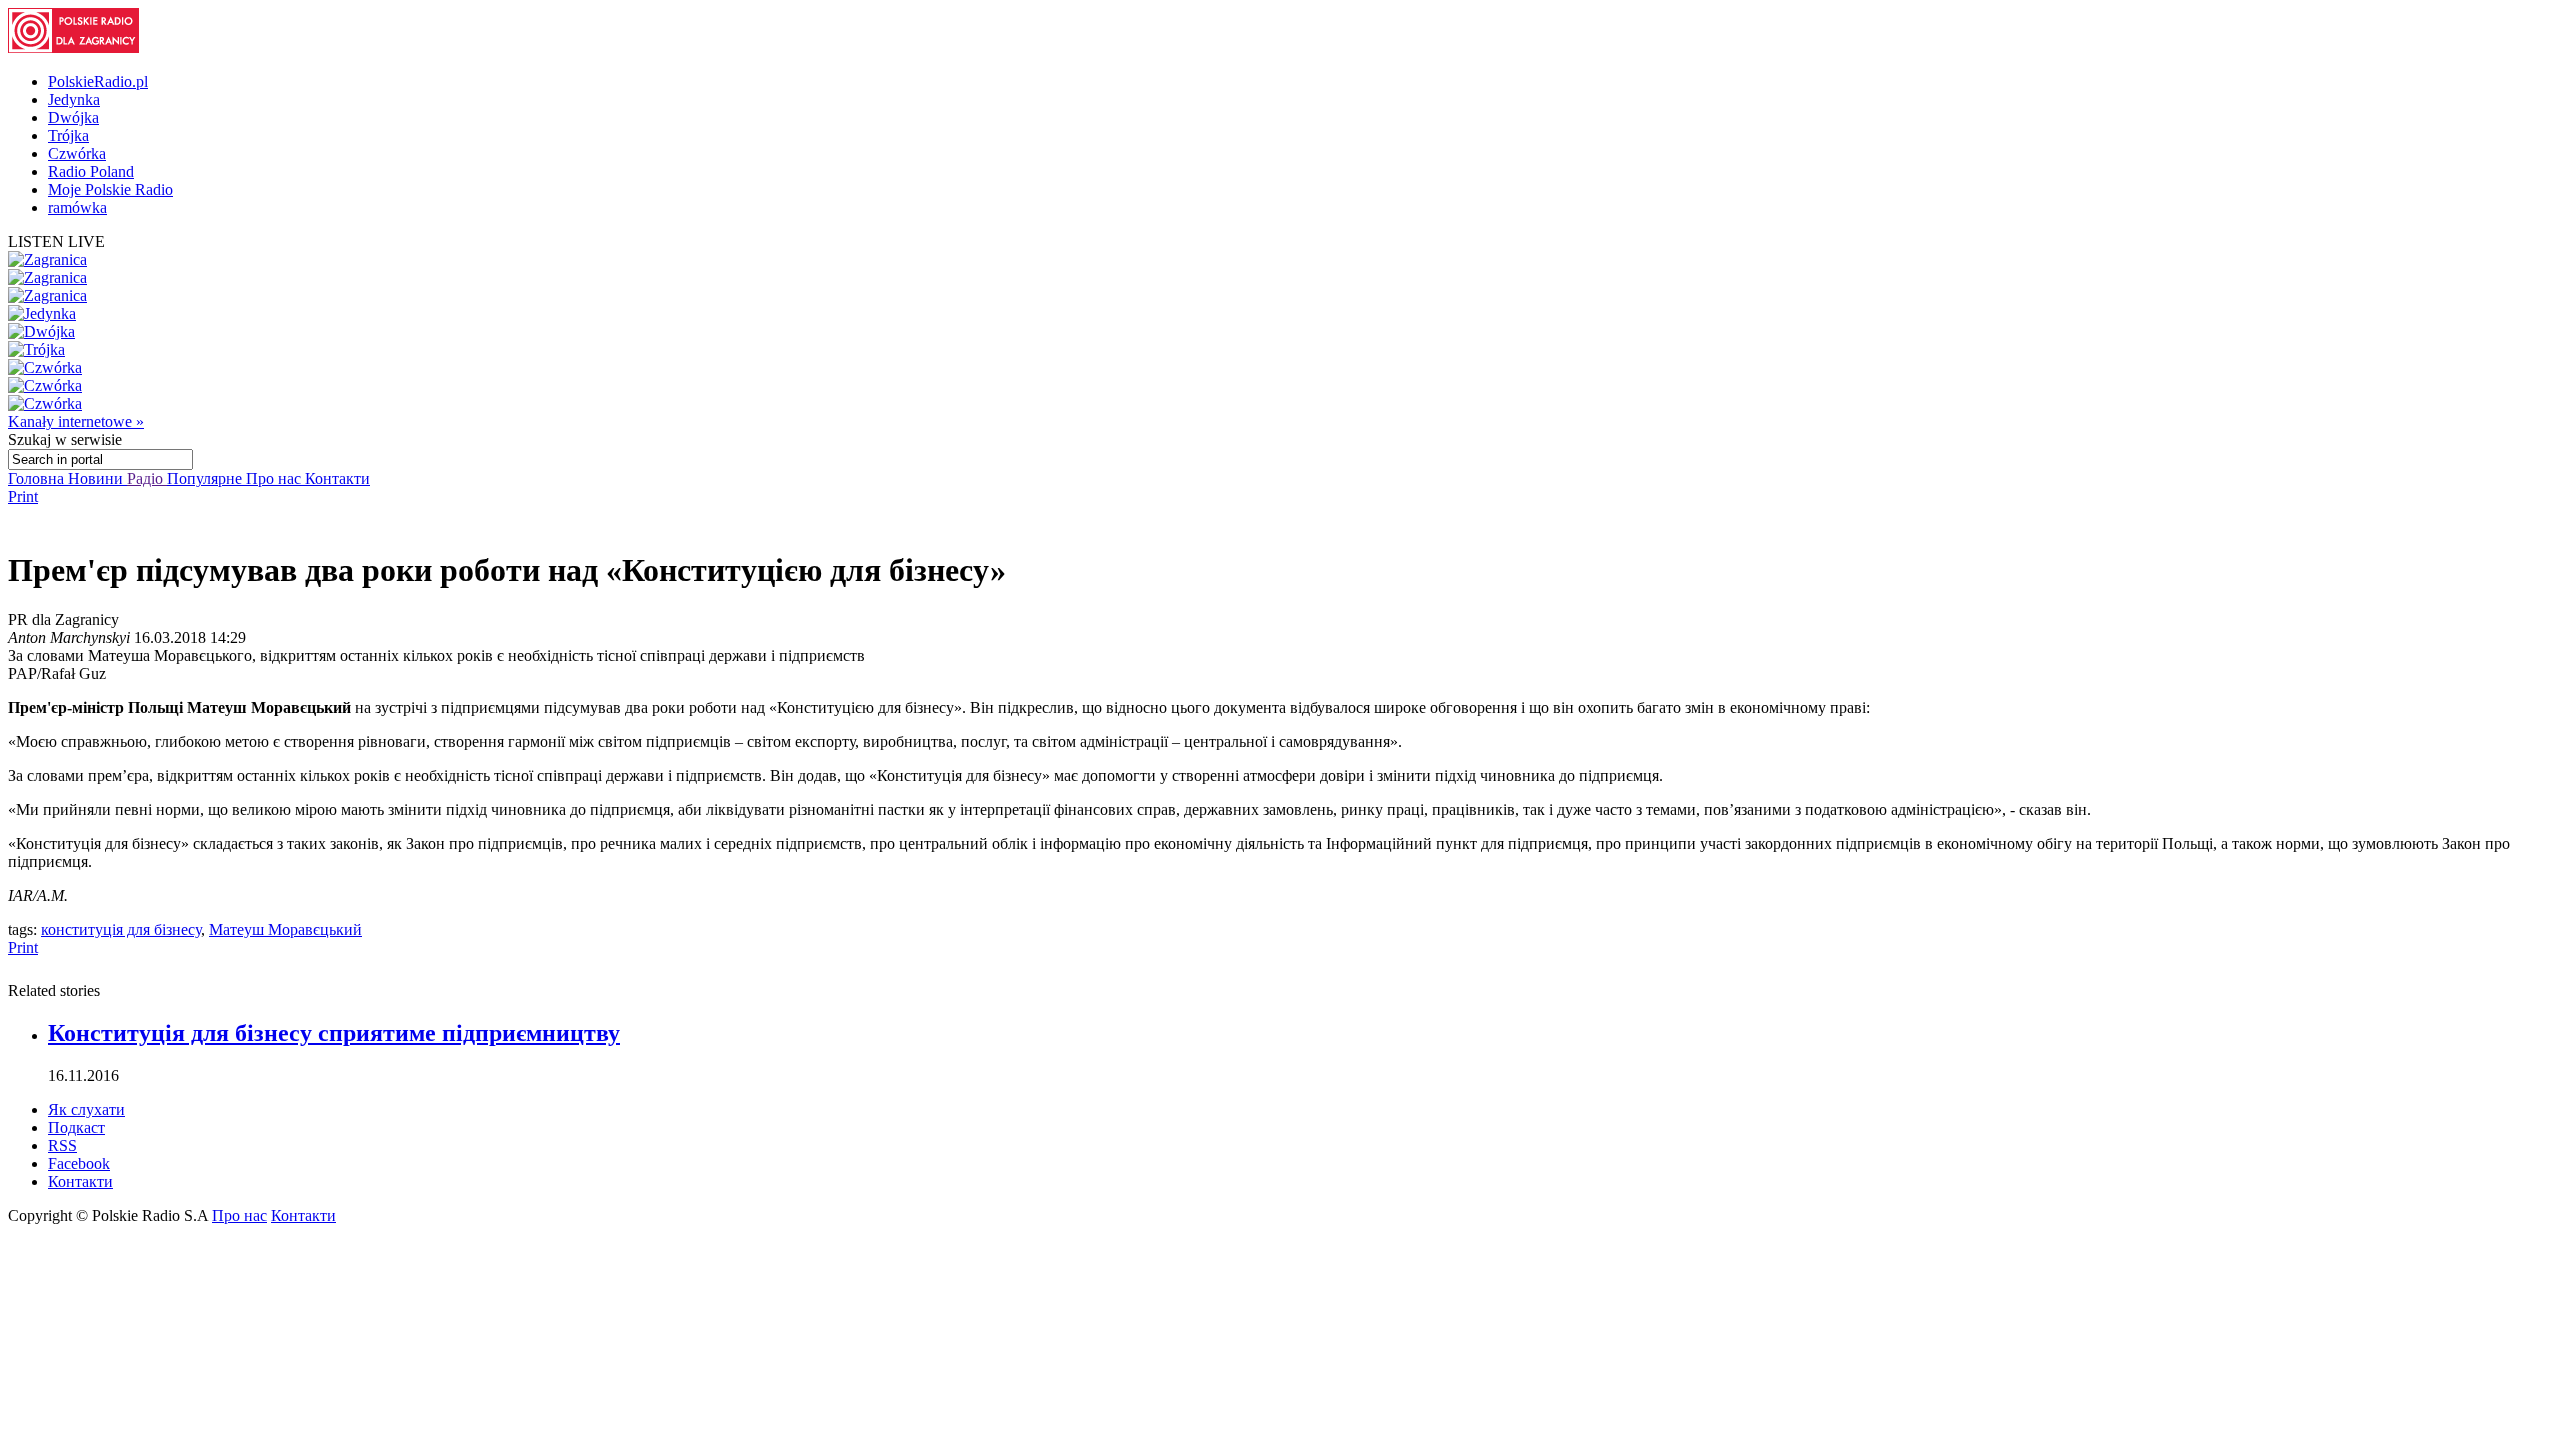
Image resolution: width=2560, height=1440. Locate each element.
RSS (62, 1145)
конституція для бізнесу (121, 929)
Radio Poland (91, 171)
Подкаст (76, 1127)
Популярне (206, 478)
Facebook (79, 1163)
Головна (38, 478)
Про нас (275, 478)
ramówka (77, 207)
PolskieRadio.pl (98, 81)
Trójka (68, 135)
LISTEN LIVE (56, 241)
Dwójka (73, 117)
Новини (97, 478)
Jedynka (74, 99)
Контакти (337, 478)
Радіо (147, 478)
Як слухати (86, 1109)
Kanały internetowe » (76, 421)
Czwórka (77, 153)
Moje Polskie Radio (110, 189)
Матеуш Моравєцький (285, 929)
